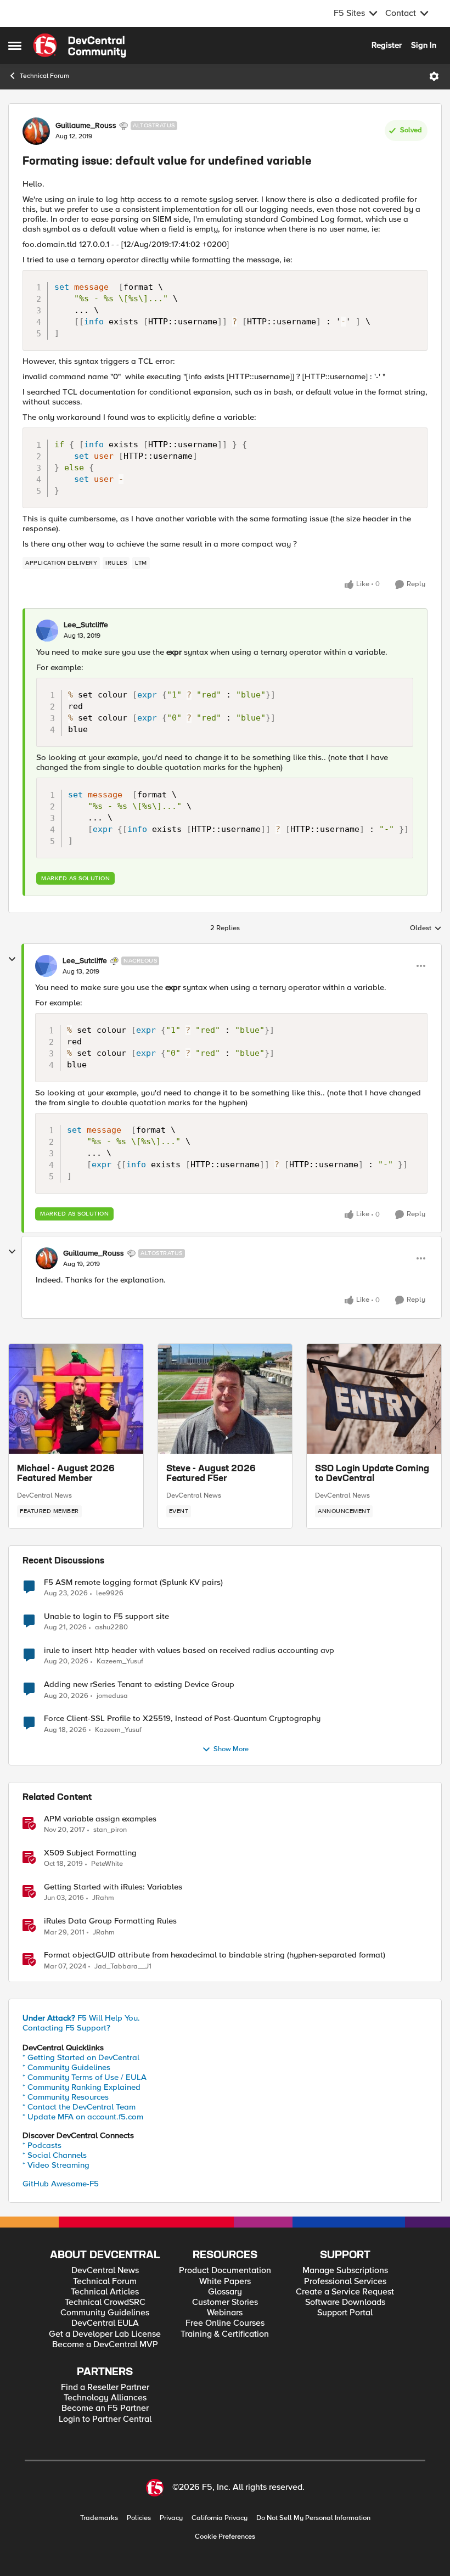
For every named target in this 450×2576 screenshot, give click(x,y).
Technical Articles (105, 2292)
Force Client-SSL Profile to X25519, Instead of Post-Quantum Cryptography (182, 1719)
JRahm (103, 1898)
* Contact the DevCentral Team (79, 2107)
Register (387, 45)
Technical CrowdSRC (105, 2302)
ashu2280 (111, 1627)
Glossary (225, 2292)
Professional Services (345, 2282)
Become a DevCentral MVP (105, 2345)
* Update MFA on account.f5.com (83, 2117)
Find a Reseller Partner (105, 2387)
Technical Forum (44, 76)
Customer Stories (225, 2302)
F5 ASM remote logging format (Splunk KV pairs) (133, 1582)
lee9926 (110, 1593)
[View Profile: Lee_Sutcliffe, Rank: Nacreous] (46, 966)
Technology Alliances (105, 2398)
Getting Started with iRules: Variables (113, 1887)
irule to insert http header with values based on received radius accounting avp (189, 1650)
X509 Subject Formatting (90, 1853)
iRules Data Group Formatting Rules (110, 1921)
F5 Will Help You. (81, 2018)
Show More (231, 1749)
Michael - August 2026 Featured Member (66, 1474)
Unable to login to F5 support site (106, 1616)
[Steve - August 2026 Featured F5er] (225, 1399)
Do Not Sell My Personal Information (313, 2518)
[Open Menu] (434, 76)
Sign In (424, 45)
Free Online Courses (225, 2323)
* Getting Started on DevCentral (81, 2057)
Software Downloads (345, 2302)
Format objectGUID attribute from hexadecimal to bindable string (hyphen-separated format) (215, 1955)
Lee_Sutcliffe (86, 625)
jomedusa (112, 1696)
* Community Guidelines (66, 2067)
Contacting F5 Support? (66, 2028)
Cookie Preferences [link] (225, 2536)
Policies (139, 2518)
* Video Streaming (56, 2165)
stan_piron (110, 1830)
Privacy (171, 2518)
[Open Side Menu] (15, 46)
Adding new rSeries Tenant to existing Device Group (139, 1684)
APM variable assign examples (100, 1819)
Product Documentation (225, 2271)
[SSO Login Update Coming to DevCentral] (374, 1399)
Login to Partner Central (105, 2419)
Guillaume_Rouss (86, 126)
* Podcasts (42, 2145)
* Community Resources (66, 2097)
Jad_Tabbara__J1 (123, 1967)
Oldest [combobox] (426, 929)
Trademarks (99, 2518)
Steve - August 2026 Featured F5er (211, 1474)
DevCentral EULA (105, 2323)
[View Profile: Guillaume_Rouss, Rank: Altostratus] (36, 131)
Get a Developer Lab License (105, 2334)
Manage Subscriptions (345, 2271)
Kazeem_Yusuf (120, 1661)
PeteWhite (107, 1864)
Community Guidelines (105, 2313)
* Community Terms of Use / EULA (85, 2077)
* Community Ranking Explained (81, 2087)
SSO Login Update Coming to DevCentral (372, 1474)
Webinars (225, 2313)
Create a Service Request (345, 2292)
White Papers (225, 2282)
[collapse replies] (12, 959)
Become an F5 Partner (105, 2408)
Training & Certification (225, 2334)
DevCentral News (44, 1495)
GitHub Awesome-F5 (61, 2184)
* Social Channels (55, 2155)
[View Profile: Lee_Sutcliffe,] (47, 631)
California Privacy (220, 2518)
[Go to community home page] (80, 46)
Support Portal (345, 2313)
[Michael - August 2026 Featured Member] (76, 1399)
